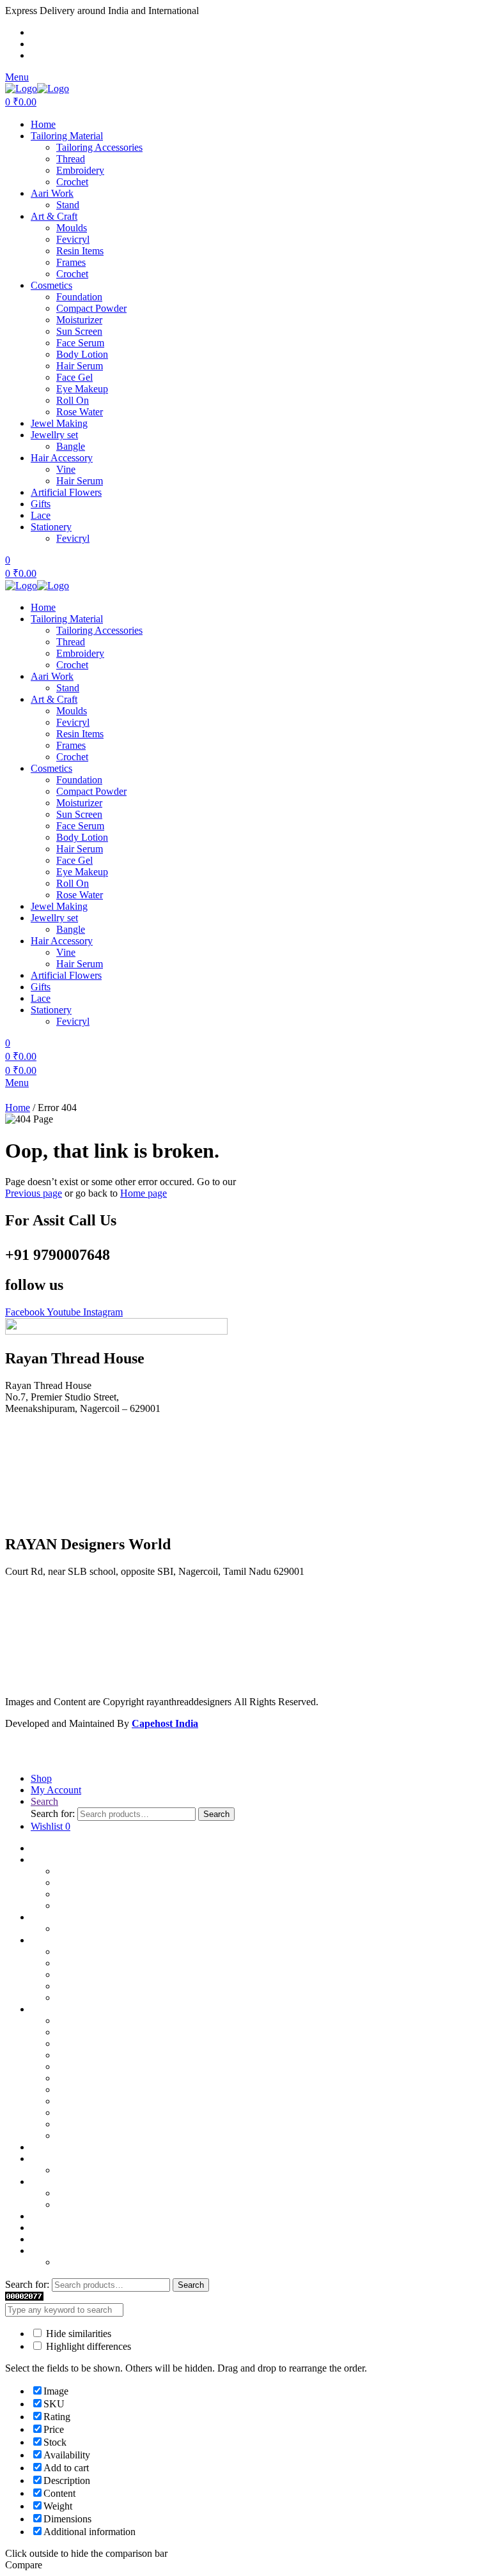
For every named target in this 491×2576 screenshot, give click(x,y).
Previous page (34, 1193)
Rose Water (80, 412)
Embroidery (80, 170)
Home (43, 124)
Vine (66, 469)
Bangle (71, 446)
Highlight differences (87, 2346)
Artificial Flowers (66, 492)
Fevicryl (73, 239)
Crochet (72, 182)
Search (216, 1814)
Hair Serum (80, 366)
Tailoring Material (67, 136)
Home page (144, 1193)
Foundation (79, 297)
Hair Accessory (62, 458)
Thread (71, 159)
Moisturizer (79, 320)
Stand (68, 205)
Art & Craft (54, 216)
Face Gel (74, 377)
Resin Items (80, 251)
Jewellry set (54, 435)
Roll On (73, 400)
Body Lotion (82, 354)
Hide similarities (77, 2334)
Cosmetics (51, 285)
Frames (71, 262)
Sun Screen (79, 331)
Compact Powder (91, 308)
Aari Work (52, 193)
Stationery (51, 527)
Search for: (53, 1813)
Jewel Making (59, 423)
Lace (41, 515)
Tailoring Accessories (99, 147)
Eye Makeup (82, 389)
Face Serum (80, 343)
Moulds (72, 228)
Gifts (41, 504)
